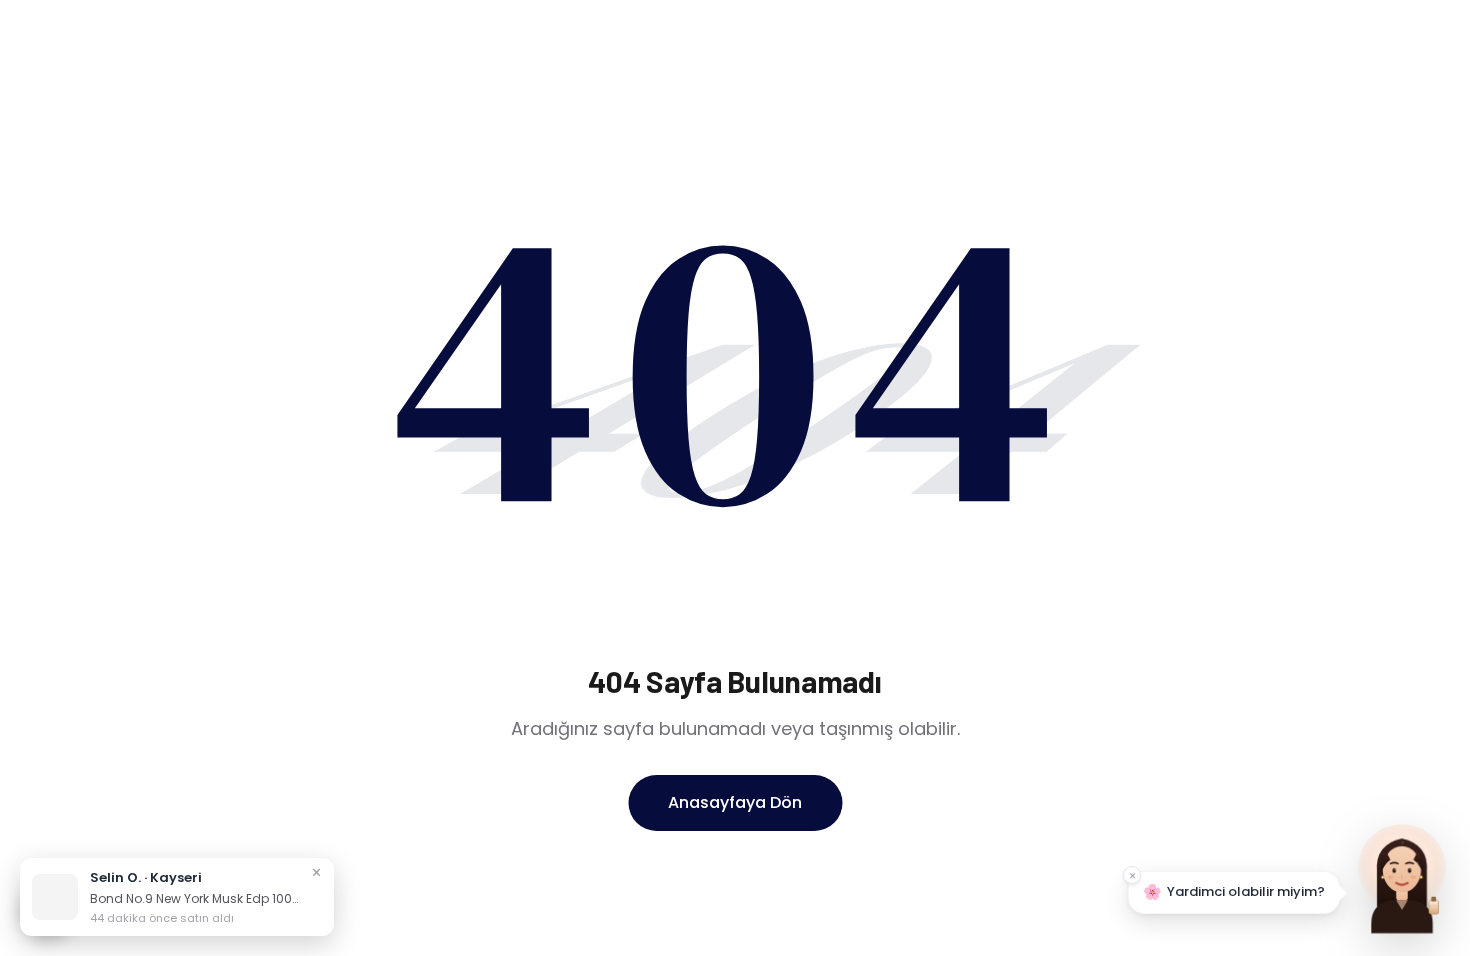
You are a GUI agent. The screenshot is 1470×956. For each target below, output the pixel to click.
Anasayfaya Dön (735, 802)
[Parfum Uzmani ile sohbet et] (1402, 876)
